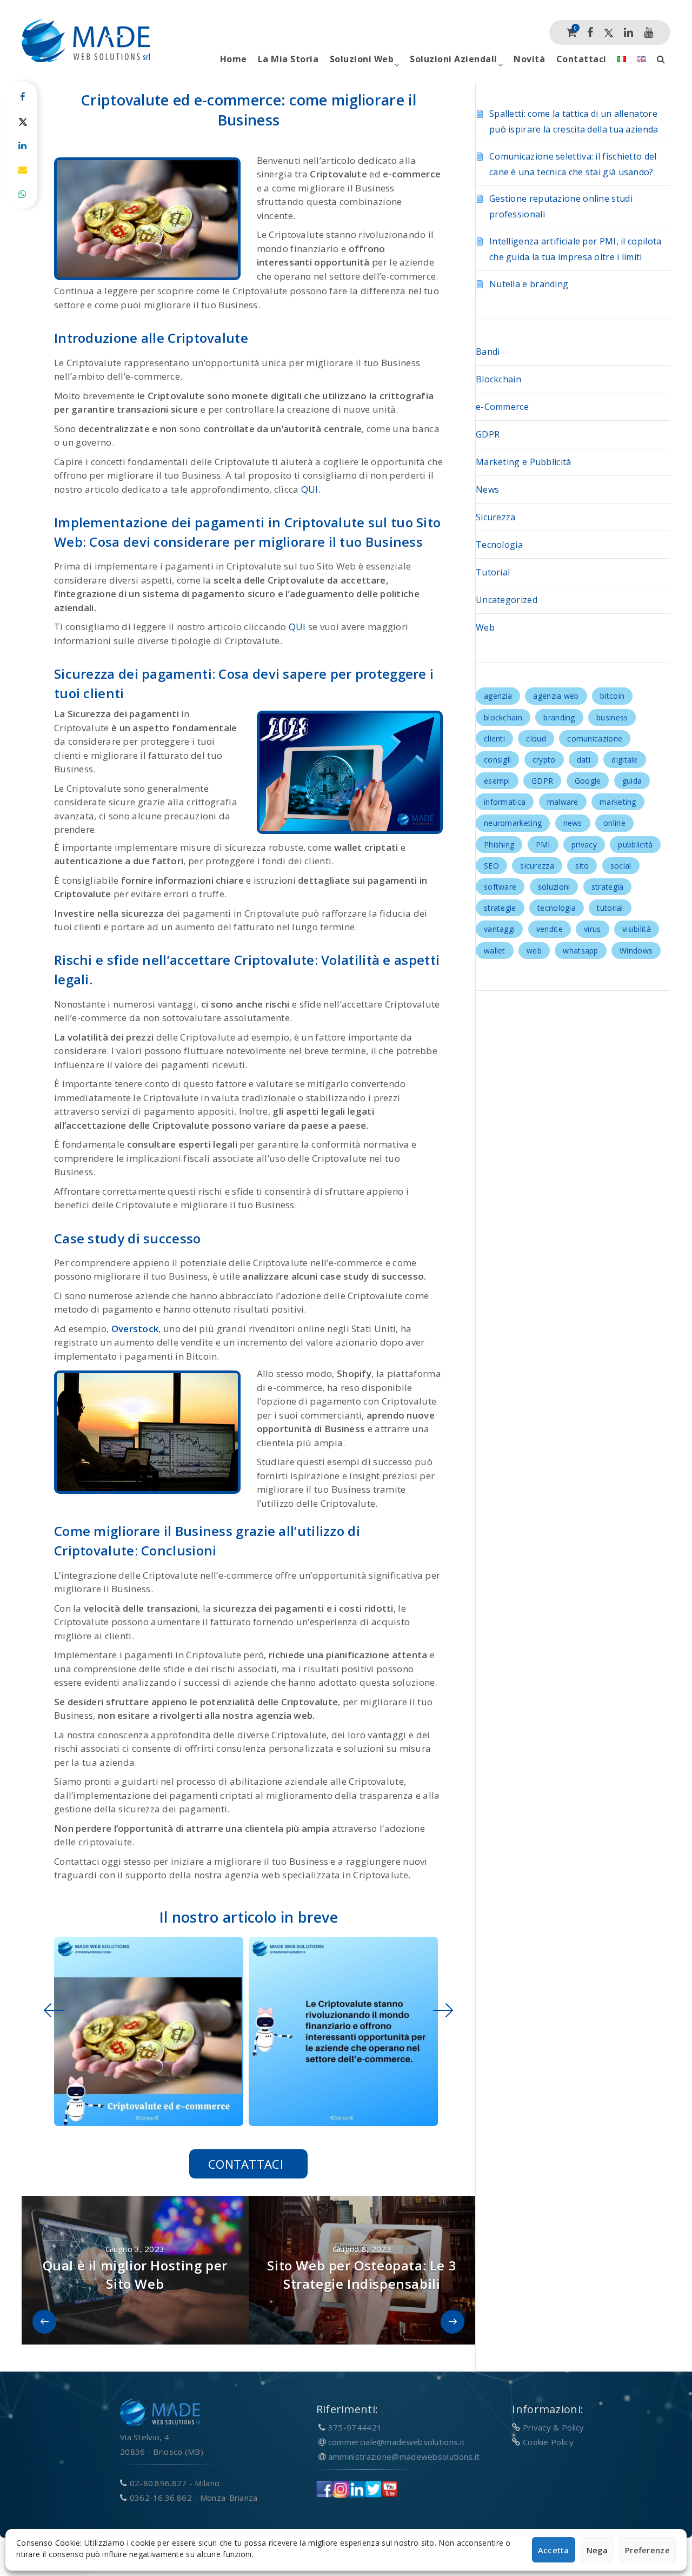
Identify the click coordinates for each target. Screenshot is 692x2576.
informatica (505, 802)
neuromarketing (513, 823)
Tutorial (493, 572)
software (500, 887)
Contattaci (581, 59)
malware (563, 802)
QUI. (311, 489)
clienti (494, 739)
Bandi (488, 352)
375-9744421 (355, 2427)
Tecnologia (499, 545)
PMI (543, 845)
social (621, 866)
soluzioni (554, 887)
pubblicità (635, 845)
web (534, 951)
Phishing (499, 845)
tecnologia (557, 908)
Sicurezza (496, 517)
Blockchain (498, 379)
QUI (297, 627)
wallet (495, 951)
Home (234, 59)
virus (593, 929)
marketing (618, 802)
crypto (544, 760)
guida (632, 781)
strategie (500, 908)
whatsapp (580, 951)
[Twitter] (609, 32)
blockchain (503, 717)
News (487, 489)
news (573, 823)
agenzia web (556, 696)
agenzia (498, 696)
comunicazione (595, 739)
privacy (584, 845)
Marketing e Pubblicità (524, 462)
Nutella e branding (529, 284)
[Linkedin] (628, 32)
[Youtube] (648, 32)
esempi (497, 781)
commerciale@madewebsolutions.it (397, 2442)
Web (485, 627)
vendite (550, 929)
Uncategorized (507, 600)
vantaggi (499, 929)
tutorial (610, 908)
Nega (597, 2550)
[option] (146, 2031)
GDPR (488, 434)
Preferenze (647, 2550)
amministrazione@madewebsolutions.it (404, 2456)
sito (582, 866)
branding (559, 717)
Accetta (554, 2550)
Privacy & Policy (554, 2427)
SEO (491, 866)
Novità (529, 59)
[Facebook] (590, 32)
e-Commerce (502, 407)
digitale (624, 760)
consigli (497, 760)
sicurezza (537, 866)
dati (584, 760)
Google (588, 781)
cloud (536, 739)
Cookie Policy (548, 2442)
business (612, 717)
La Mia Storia (288, 59)
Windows (636, 951)
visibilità (637, 929)
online (614, 823)
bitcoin (612, 696)
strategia (608, 887)
